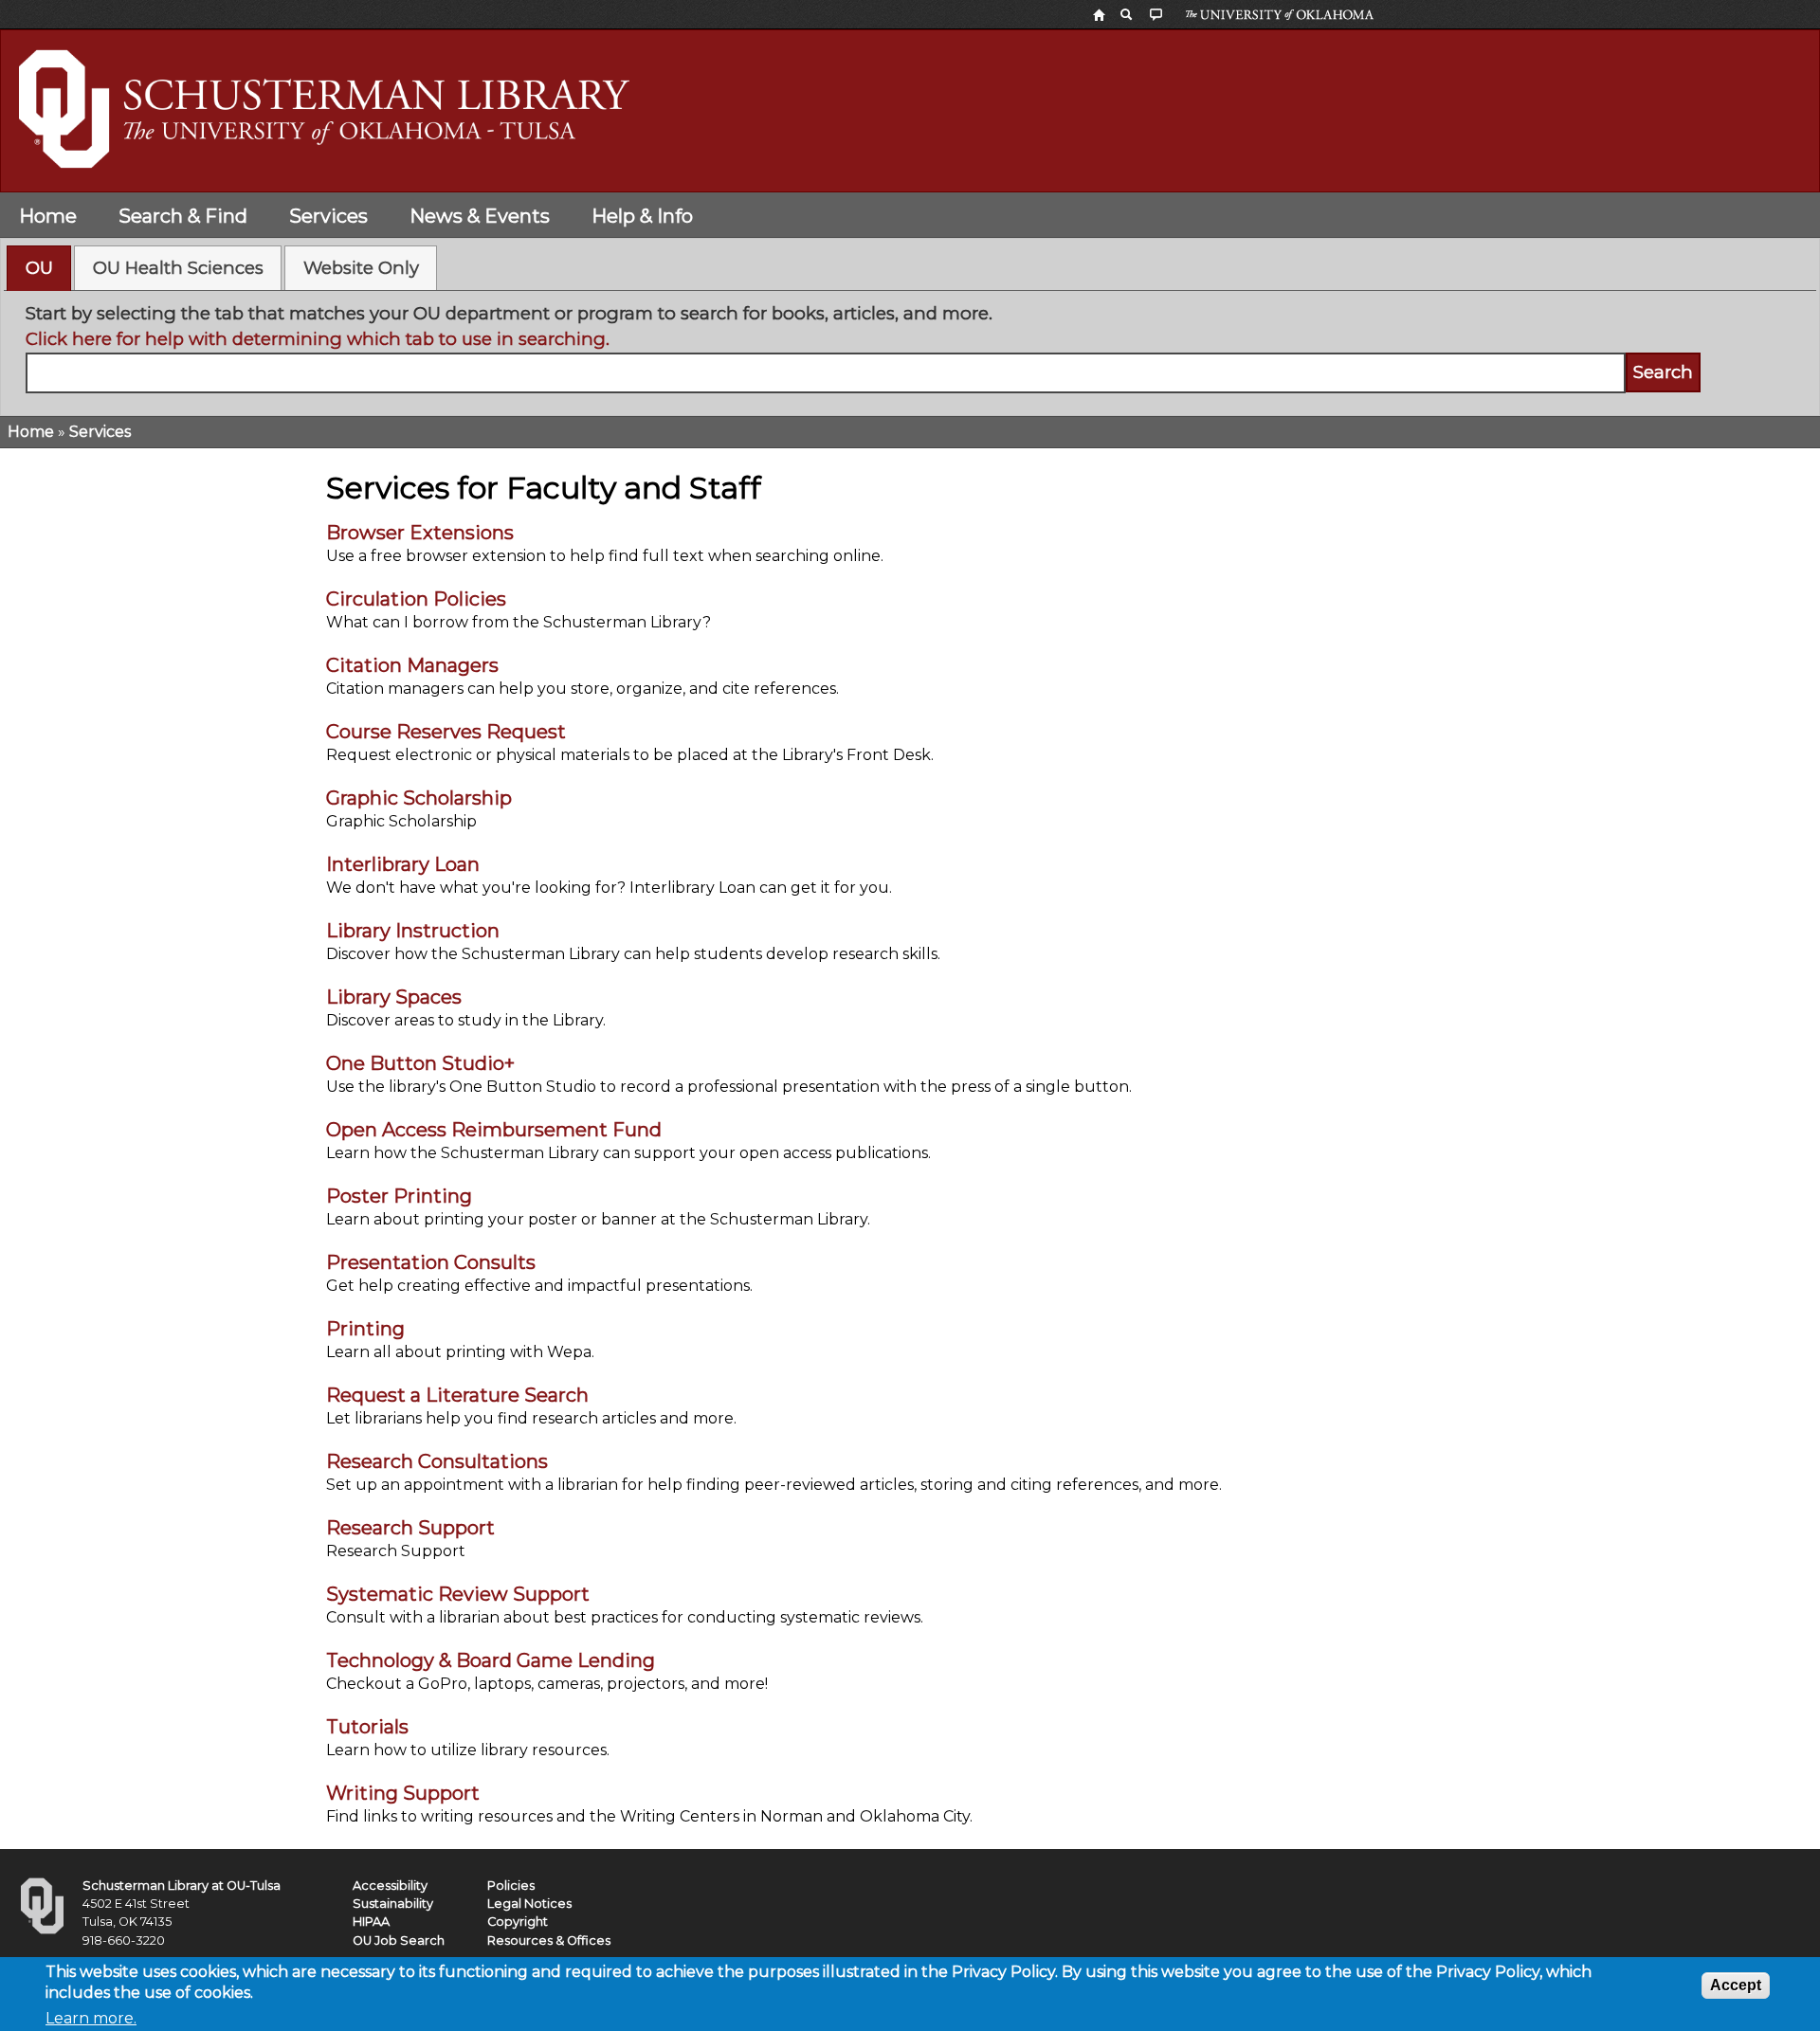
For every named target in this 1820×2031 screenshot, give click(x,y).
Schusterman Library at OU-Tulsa (182, 1886)
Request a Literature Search (457, 1395)
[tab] (39, 268)
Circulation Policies (416, 599)
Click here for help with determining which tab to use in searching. (318, 339)
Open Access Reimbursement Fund (494, 1130)
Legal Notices (529, 1904)
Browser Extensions (420, 533)
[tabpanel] (910, 347)
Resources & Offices (549, 1940)
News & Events (480, 216)
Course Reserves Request (446, 732)
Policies (511, 1886)
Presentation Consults (431, 1262)
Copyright (518, 1922)
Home (48, 216)
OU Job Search (399, 1940)
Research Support (410, 1528)
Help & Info (642, 216)
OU (39, 268)
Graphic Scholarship (419, 798)
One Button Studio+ (420, 1063)
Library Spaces (394, 997)
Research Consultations (437, 1461)
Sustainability (393, 1904)
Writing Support (403, 1793)
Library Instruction (413, 931)
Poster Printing (399, 1196)
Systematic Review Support (458, 1594)
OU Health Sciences (178, 268)
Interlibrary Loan (403, 864)
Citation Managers (412, 665)
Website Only (361, 268)
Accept (1736, 1985)
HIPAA (371, 1922)
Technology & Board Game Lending (491, 1660)
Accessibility (390, 1886)
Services (328, 216)
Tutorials (367, 1727)
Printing (365, 1329)
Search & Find (183, 216)
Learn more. (91, 2018)
